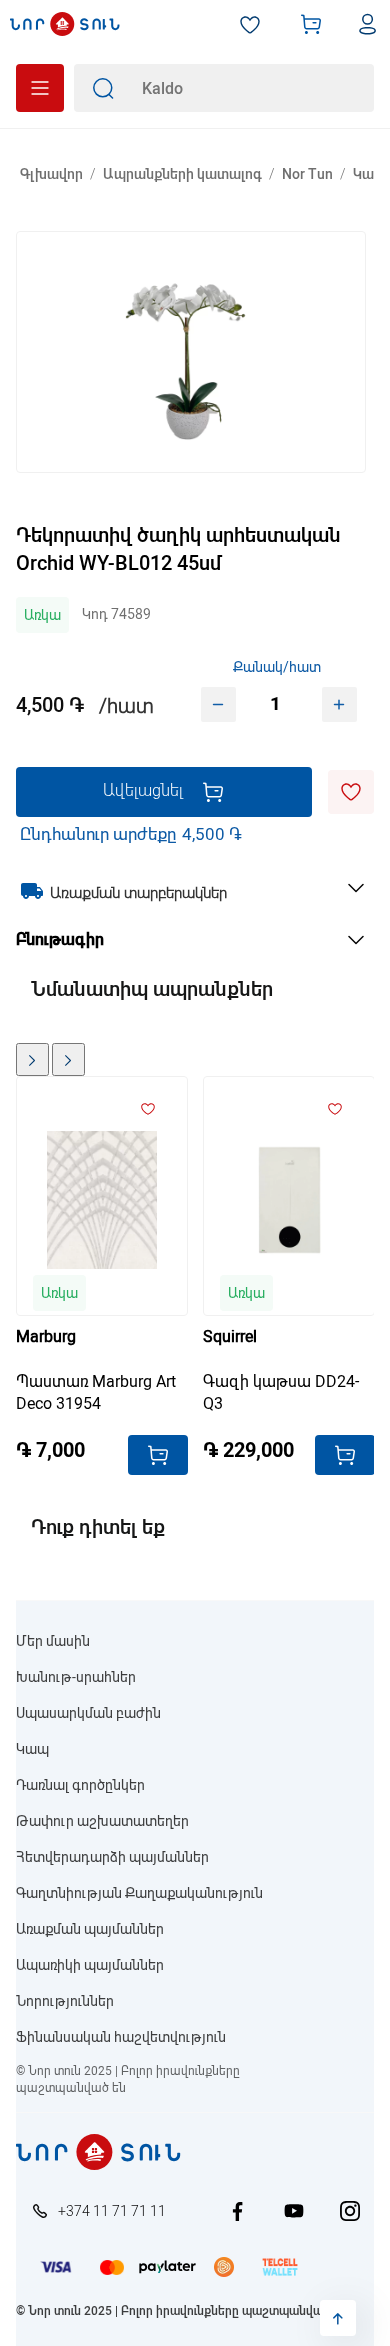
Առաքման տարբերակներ (138, 893)
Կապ (32, 1749)
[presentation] (32, 1059)
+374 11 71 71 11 (112, 2211)
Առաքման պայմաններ (90, 1929)
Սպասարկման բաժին (88, 1713)
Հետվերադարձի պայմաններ (112, 1857)
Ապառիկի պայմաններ (90, 1965)
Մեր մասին (53, 1641)
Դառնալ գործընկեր (80, 1785)
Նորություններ (65, 2001)
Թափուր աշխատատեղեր (102, 1821)
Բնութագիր (60, 939)
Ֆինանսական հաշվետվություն (121, 2037)
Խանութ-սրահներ (76, 1677)
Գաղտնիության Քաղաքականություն (139, 1893)
